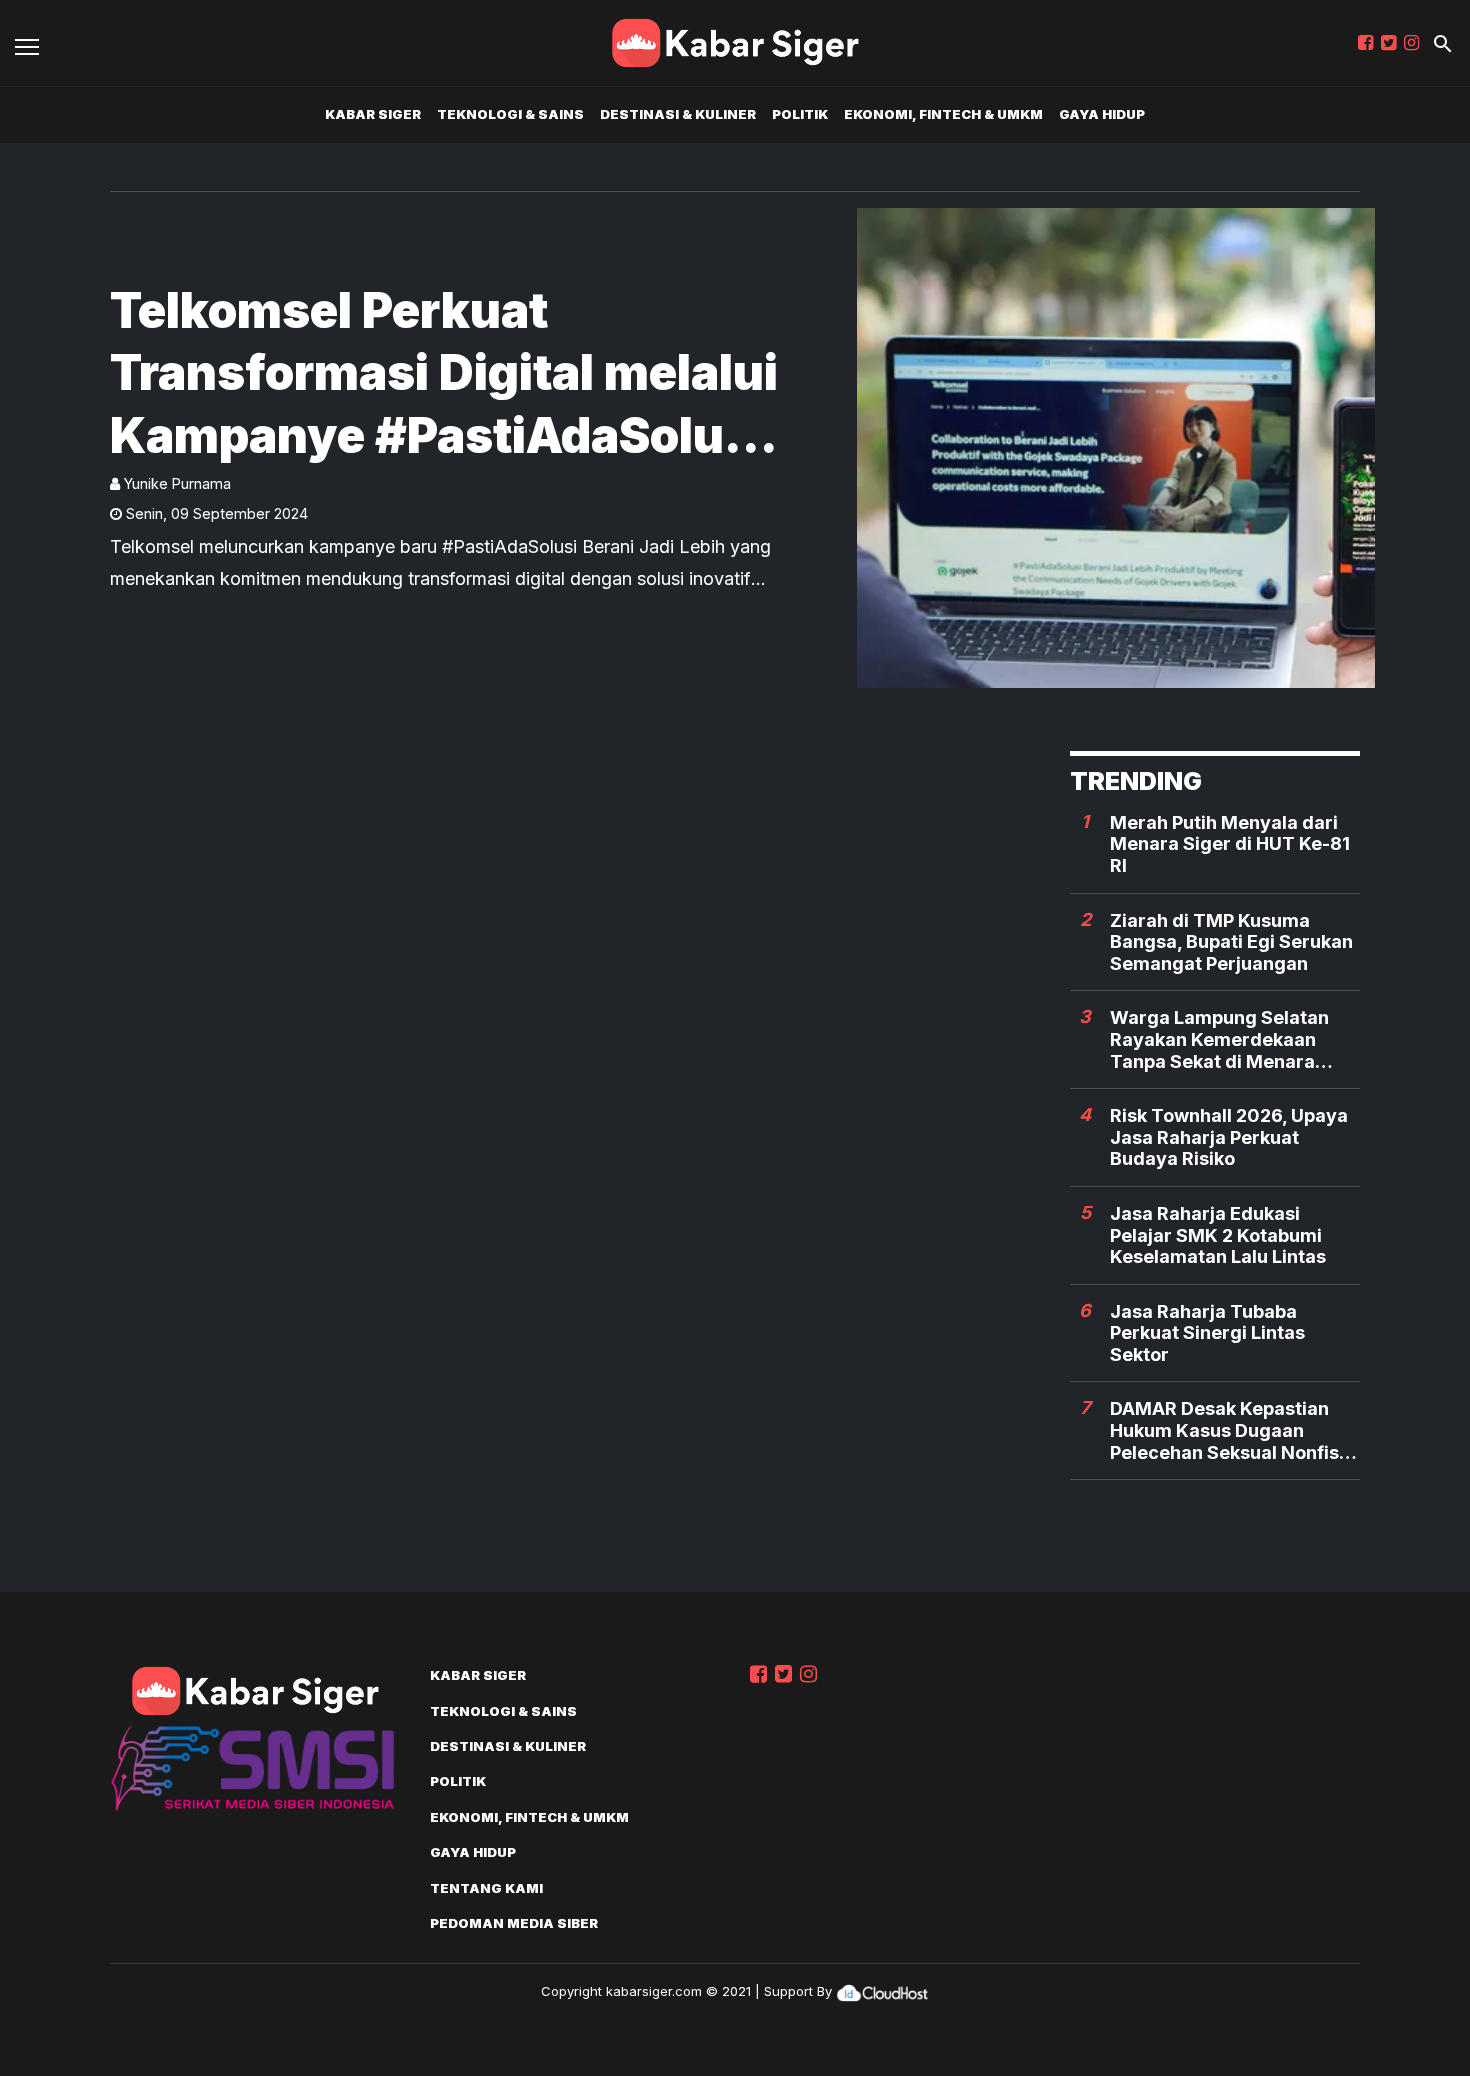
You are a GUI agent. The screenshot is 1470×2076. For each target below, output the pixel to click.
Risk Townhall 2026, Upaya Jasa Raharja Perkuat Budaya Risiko (1229, 1137)
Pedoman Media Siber (514, 1923)
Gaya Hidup (1102, 114)
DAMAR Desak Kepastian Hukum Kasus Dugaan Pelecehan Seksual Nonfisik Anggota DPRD (1232, 1430)
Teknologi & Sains (510, 114)
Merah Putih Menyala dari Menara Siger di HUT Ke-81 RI (1230, 844)
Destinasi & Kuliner (678, 114)
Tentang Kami (486, 1888)
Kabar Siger (373, 114)
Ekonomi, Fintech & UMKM (943, 114)
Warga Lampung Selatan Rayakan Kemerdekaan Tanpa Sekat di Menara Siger (1219, 1039)
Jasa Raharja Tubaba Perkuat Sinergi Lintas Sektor (1207, 1333)
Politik (800, 114)
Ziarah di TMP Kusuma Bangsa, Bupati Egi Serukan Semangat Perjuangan (1231, 942)
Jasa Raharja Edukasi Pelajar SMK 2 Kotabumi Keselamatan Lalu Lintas (1218, 1235)
